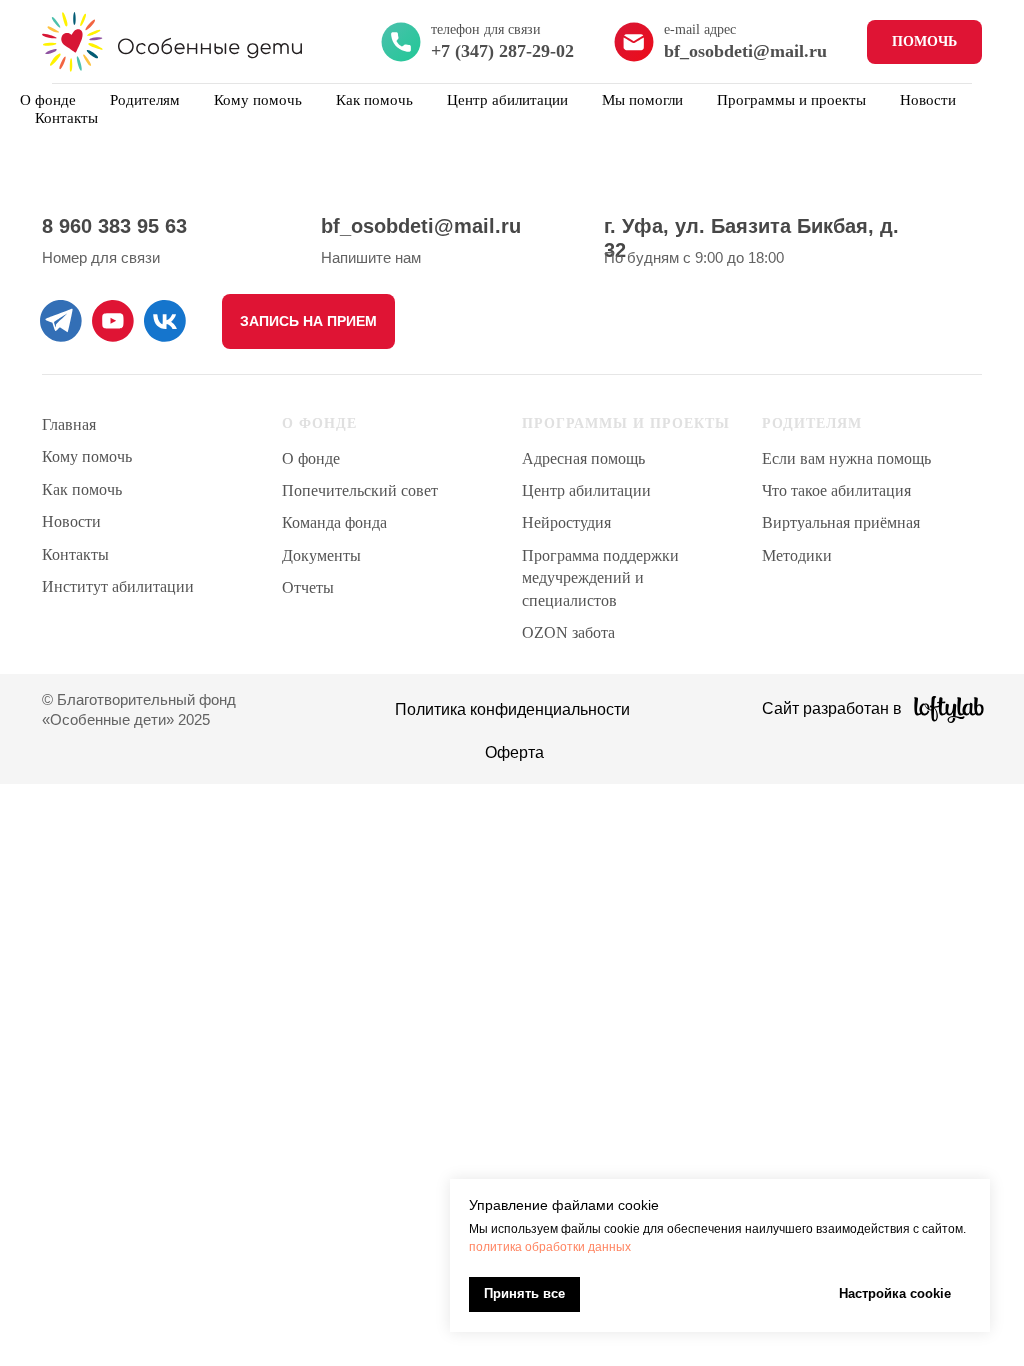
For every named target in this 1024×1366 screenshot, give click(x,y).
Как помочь (374, 100)
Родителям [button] (145, 100)
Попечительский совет (360, 490)
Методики (797, 555)
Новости (928, 100)
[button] (308, 321)
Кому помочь (258, 100)
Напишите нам (371, 257)
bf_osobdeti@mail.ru (421, 226)
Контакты (66, 118)
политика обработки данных (550, 1247)
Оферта (514, 752)
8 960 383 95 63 (114, 226)
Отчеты (308, 587)
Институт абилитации (118, 586)
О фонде (311, 458)
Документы (321, 555)
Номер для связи (101, 257)
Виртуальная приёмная (841, 522)
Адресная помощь (583, 458)
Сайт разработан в (832, 708)
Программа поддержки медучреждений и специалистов (600, 578)
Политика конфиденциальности (512, 709)
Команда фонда (334, 522)
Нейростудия (566, 522)
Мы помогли (642, 100)
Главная (69, 424)
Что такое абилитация (836, 490)
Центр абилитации (586, 490)
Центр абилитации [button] (507, 100)
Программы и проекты (791, 100)
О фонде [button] (48, 100)
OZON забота (568, 632)
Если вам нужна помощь (846, 458)
